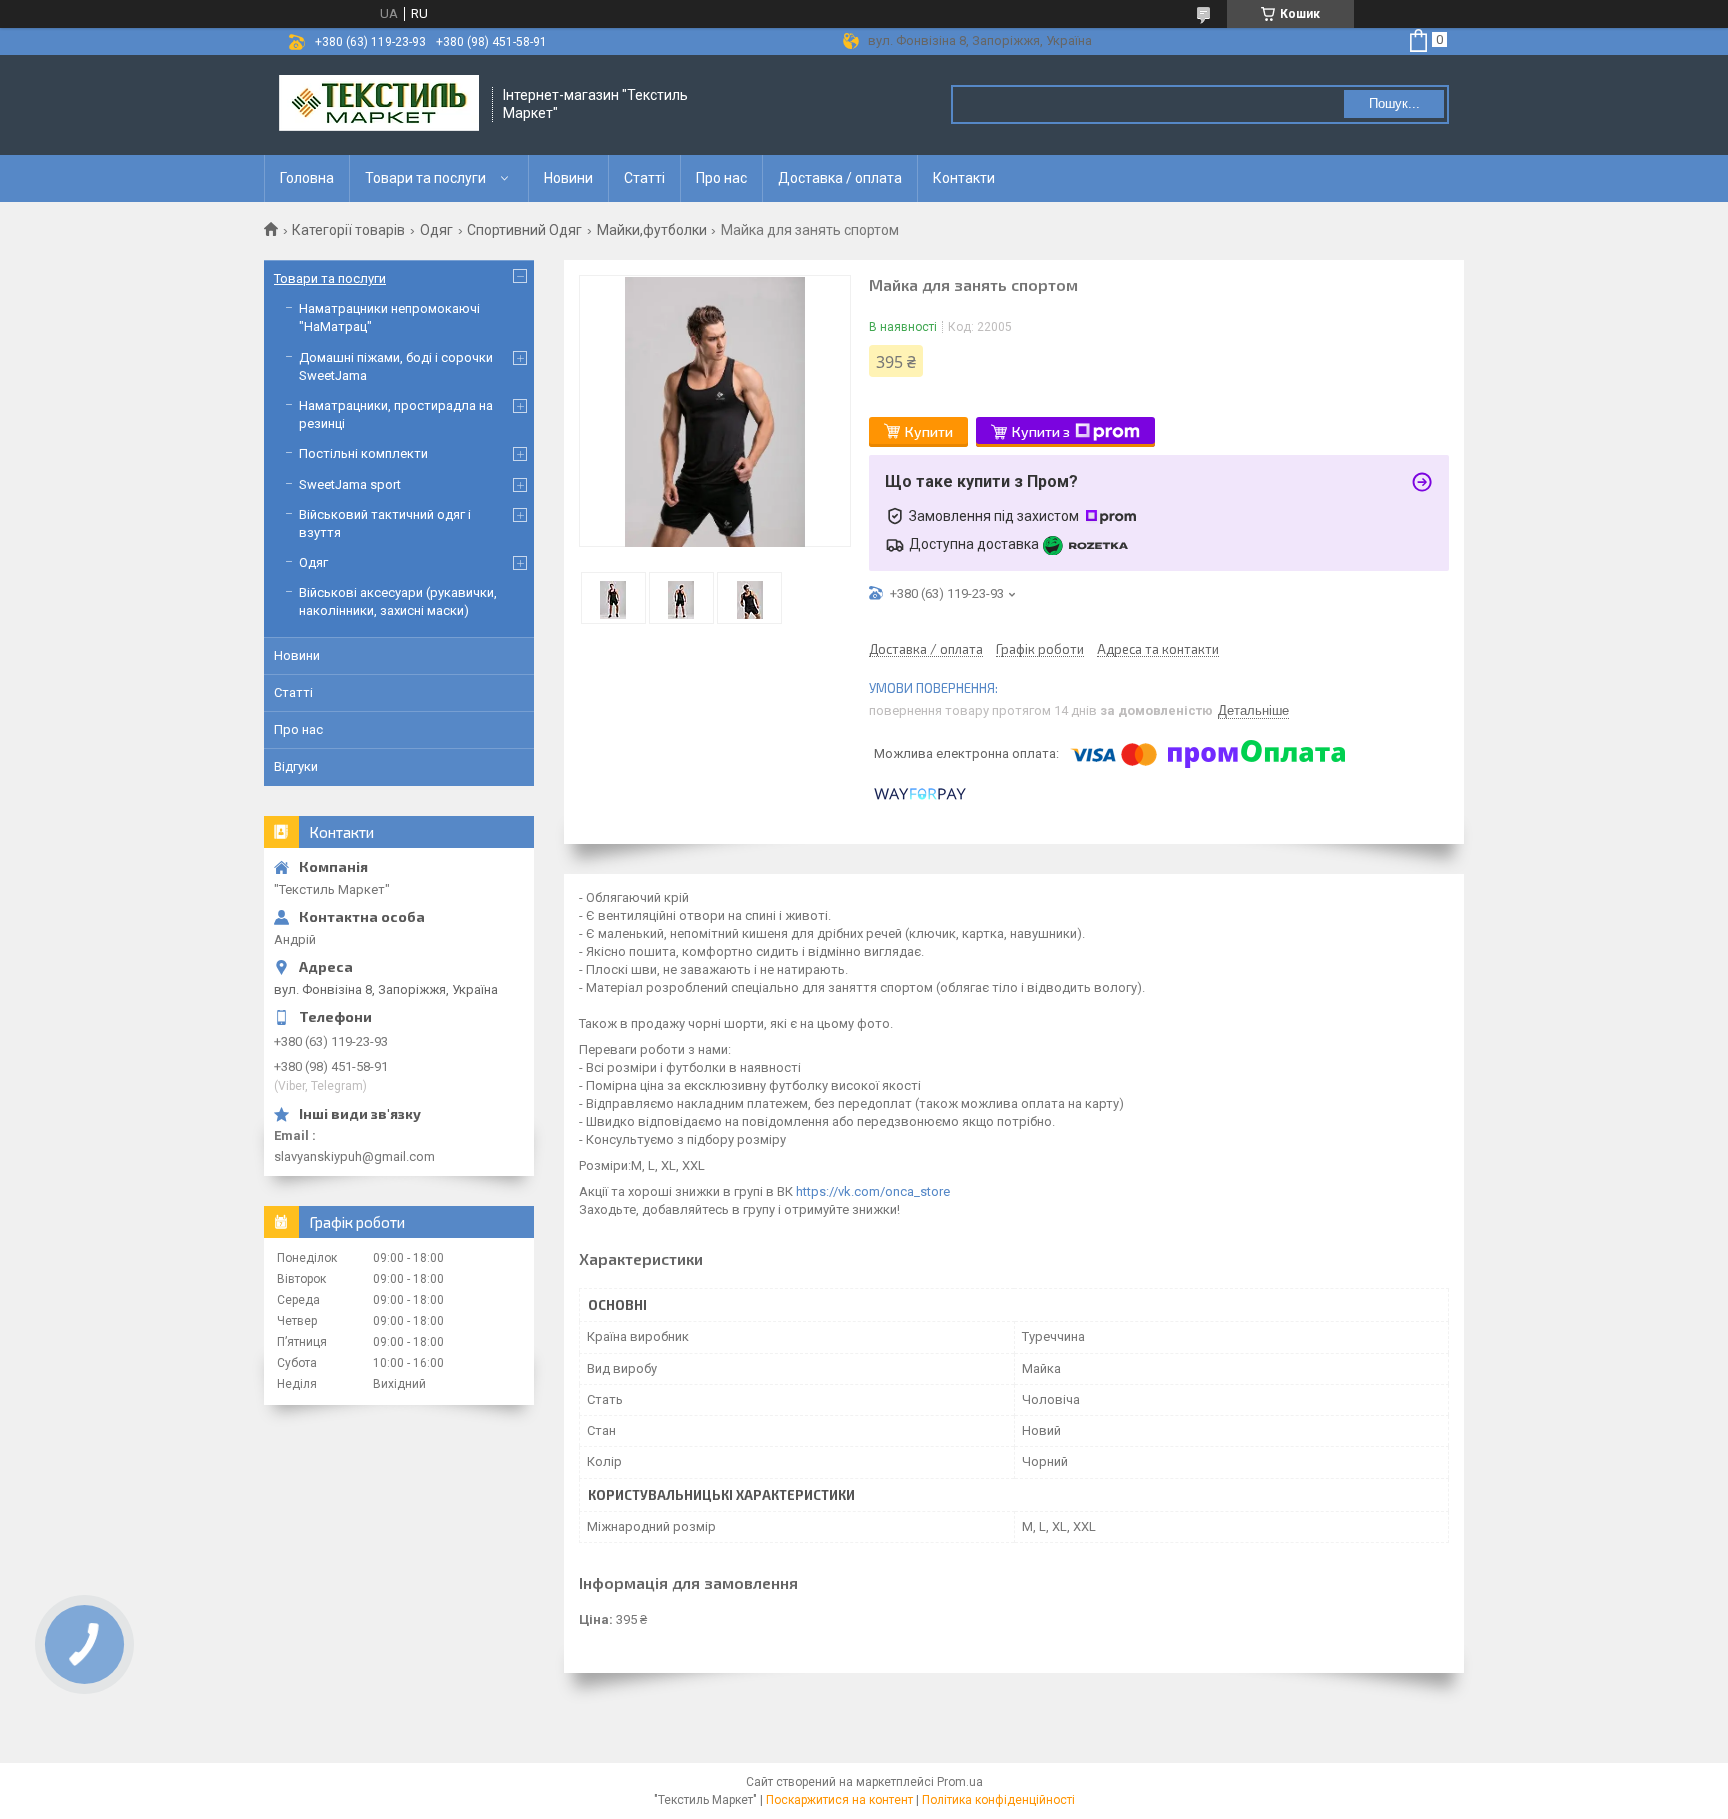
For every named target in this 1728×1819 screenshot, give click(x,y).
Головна (307, 178)
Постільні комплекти (363, 453)
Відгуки (296, 766)
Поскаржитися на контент (839, 1800)
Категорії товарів (348, 230)
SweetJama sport (350, 484)
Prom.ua (960, 1782)
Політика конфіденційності (998, 1800)
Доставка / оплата (840, 178)
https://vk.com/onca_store (873, 1191)
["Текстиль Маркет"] (379, 105)
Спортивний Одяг (524, 230)
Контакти (964, 178)
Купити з (1041, 431)
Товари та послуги (425, 178)
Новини (568, 178)
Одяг (436, 230)
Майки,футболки (652, 230)
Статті (644, 178)
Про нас (721, 178)
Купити (929, 431)
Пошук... (1394, 103)
